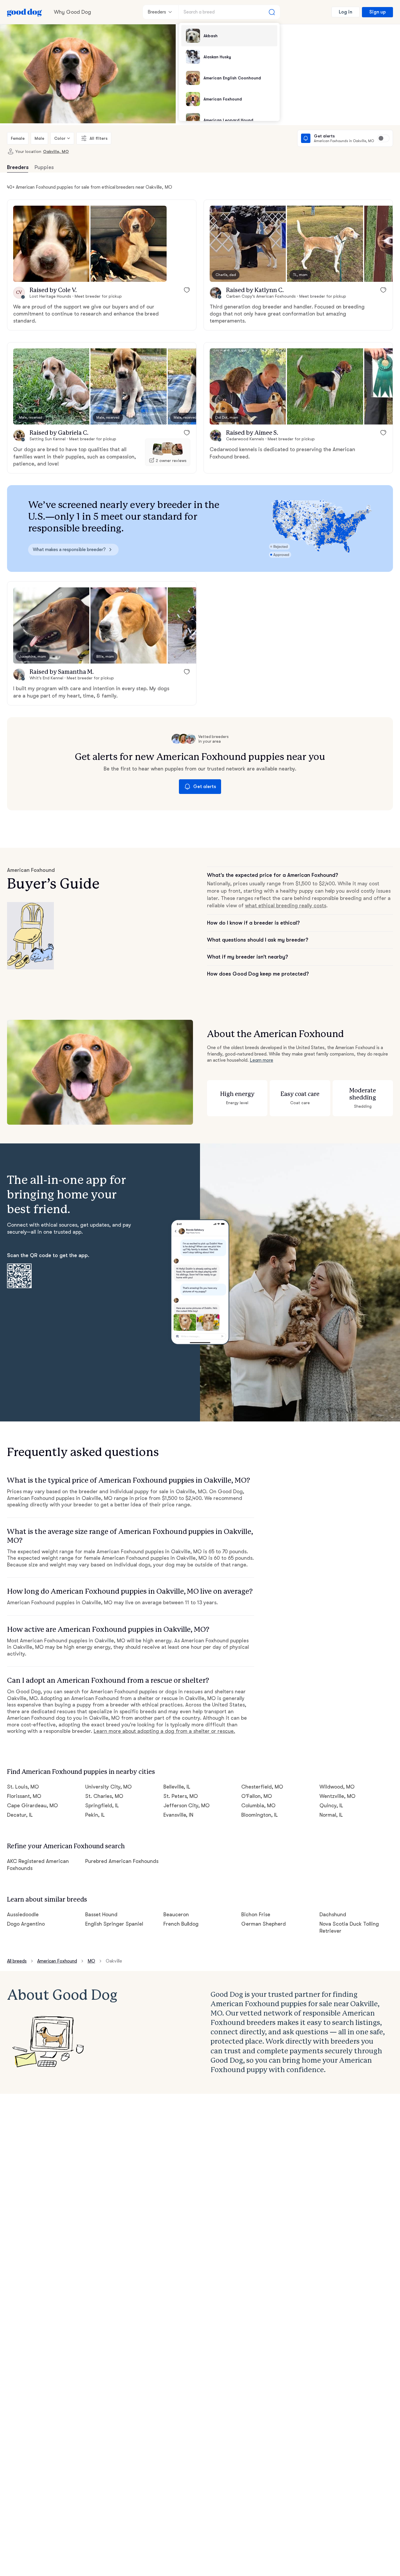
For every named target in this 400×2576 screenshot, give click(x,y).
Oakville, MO (56, 151)
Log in (346, 12)
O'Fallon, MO (257, 1796)
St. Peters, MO (181, 1796)
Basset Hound (101, 1914)
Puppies (44, 167)
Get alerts (205, 787)
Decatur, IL (20, 1815)
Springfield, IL (102, 1806)
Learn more (261, 1060)
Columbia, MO (258, 1806)
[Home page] (25, 12)
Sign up (377, 12)
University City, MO (108, 1787)
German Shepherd (264, 1924)
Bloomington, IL (260, 1815)
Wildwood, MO (337, 1787)
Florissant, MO (24, 1796)
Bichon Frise (256, 1914)
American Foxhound (57, 1961)
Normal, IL (331, 1815)
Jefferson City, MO (187, 1806)
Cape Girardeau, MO (33, 1806)
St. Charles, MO (104, 1796)
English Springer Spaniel (114, 1924)
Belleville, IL (177, 1787)
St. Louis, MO (23, 1787)
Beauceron (176, 1914)
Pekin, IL (95, 1815)
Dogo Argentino (26, 1924)
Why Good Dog (72, 12)
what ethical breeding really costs (286, 906)
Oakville (114, 1961)
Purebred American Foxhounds (122, 1861)
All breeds (17, 1961)
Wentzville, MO (337, 1796)
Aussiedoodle (23, 1914)
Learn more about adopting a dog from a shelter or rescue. (164, 1731)
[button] (51, 244)
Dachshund (333, 1914)
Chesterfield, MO (262, 1787)
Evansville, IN (178, 1815)
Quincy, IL (331, 1806)
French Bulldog (181, 1924)
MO (91, 1961)
